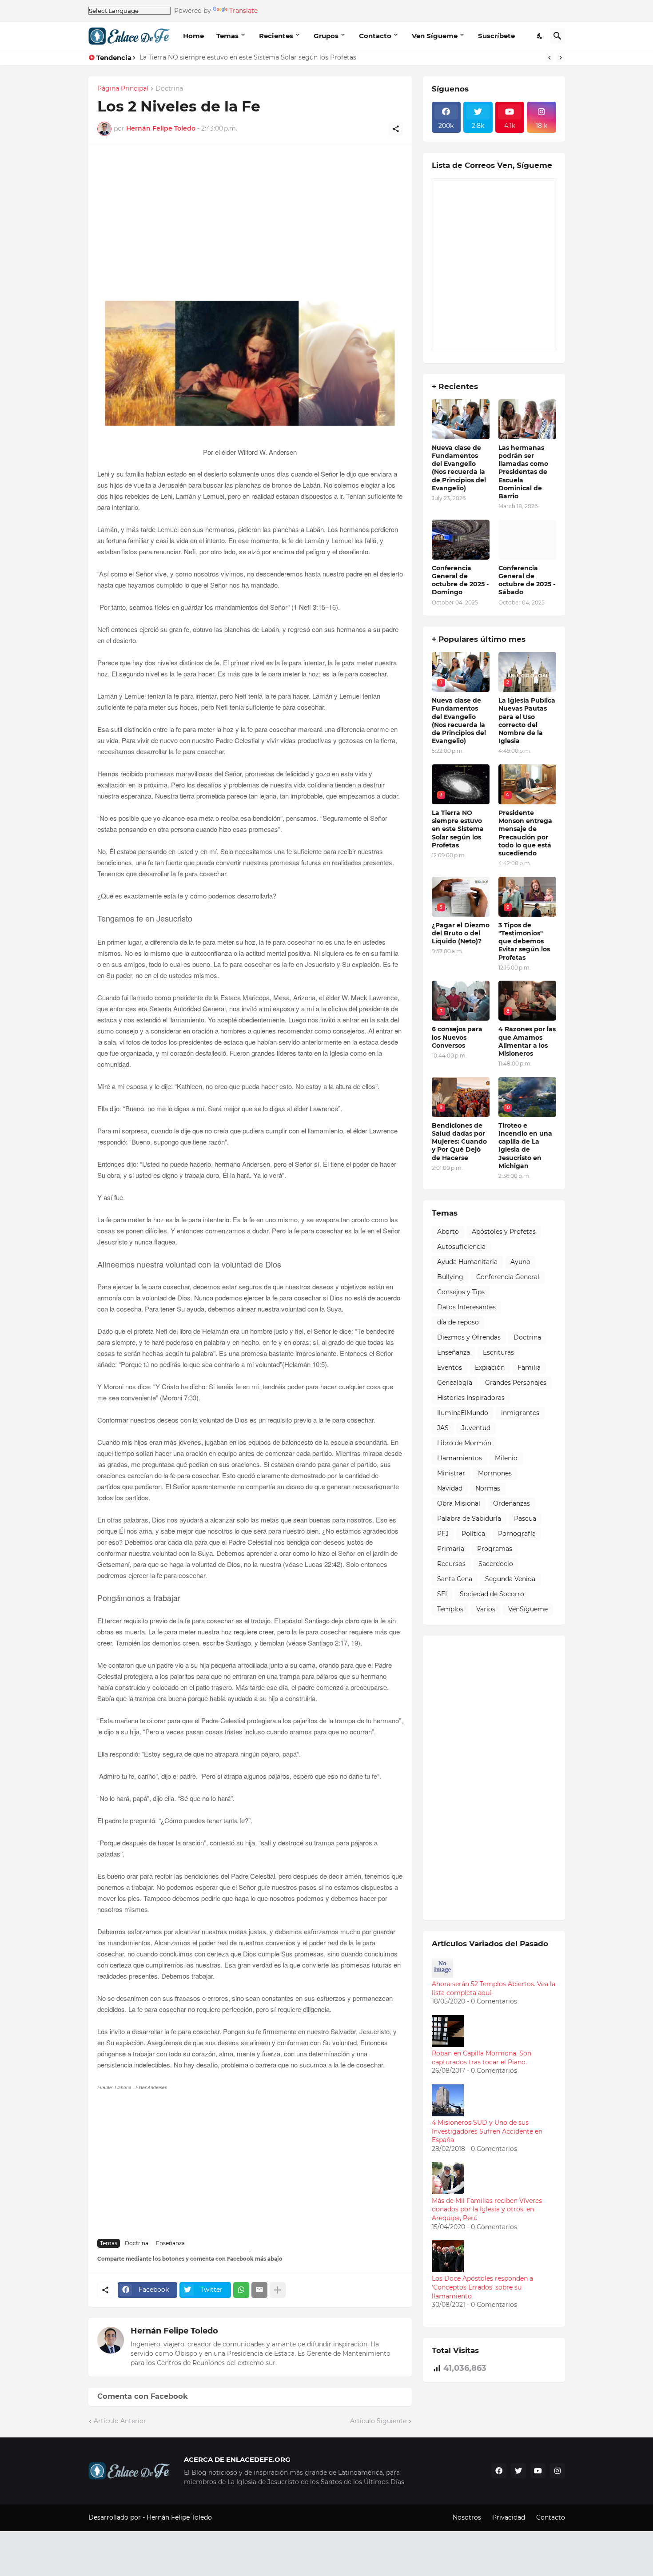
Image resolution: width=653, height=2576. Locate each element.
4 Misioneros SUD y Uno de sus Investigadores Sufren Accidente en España (487, 2131)
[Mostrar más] (278, 2290)
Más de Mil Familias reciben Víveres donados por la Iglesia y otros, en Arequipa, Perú (487, 2209)
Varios (486, 1609)
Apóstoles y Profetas (504, 1232)
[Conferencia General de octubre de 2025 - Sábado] (527, 540)
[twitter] (518, 2471)
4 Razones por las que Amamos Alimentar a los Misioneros (527, 1041)
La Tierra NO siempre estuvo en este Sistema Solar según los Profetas (248, 57)
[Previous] (549, 58)
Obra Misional (459, 1503)
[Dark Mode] (540, 36)
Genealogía (455, 1383)
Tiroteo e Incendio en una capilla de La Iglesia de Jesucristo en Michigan (525, 1146)
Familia (529, 1368)
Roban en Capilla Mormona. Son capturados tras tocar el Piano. (482, 2058)
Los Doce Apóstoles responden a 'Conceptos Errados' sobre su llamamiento (482, 2287)
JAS (443, 1428)
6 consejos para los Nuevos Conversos (457, 1037)
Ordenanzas (512, 1503)
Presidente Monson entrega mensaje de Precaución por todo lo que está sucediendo (525, 833)
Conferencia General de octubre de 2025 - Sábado (527, 580)
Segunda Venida (510, 1579)
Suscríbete (496, 36)
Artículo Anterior (120, 2421)
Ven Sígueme (435, 36)
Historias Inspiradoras (471, 1398)
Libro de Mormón (464, 1443)
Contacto (375, 36)
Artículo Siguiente (378, 2421)
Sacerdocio (496, 1564)
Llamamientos (460, 1458)
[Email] (259, 2290)
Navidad (450, 1488)
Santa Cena (455, 1579)
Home (193, 36)
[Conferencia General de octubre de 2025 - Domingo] (461, 540)
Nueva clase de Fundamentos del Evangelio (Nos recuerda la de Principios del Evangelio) (459, 468)
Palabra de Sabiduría (469, 1519)
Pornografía (517, 1534)
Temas (227, 36)
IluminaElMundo (463, 1413)
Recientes (276, 36)
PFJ (443, 1534)
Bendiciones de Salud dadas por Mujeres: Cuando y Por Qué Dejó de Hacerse (459, 1142)
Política (473, 1534)
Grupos (326, 36)
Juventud (476, 1428)
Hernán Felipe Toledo (174, 2331)
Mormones (495, 1473)
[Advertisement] (250, 227)
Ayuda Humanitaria (467, 1262)
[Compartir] (396, 129)
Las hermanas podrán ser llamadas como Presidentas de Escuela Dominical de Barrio (523, 472)
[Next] (561, 58)
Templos (450, 1609)
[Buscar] (557, 36)
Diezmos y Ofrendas (469, 1337)
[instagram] (557, 2471)
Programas (495, 1549)
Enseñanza (170, 2243)
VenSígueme (528, 1609)
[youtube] (538, 2471)
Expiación (490, 1368)
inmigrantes (520, 1413)
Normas (488, 1488)
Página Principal (123, 89)
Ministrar (451, 1473)
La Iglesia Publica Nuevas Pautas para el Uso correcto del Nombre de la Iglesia (527, 721)
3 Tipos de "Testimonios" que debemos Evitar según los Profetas (524, 941)
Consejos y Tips (461, 1292)
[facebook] (499, 2471)
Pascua (525, 1519)
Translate (243, 11)
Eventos (450, 1368)
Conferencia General (508, 1277)
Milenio (506, 1458)
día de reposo (458, 1322)
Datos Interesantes (466, 1307)
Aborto (448, 1232)
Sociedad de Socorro (492, 1594)
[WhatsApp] (241, 2290)
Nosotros (467, 2517)
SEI (442, 1594)
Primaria (451, 1549)
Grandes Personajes (516, 1383)
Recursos (451, 1564)
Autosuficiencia (461, 1247)
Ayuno (520, 1262)
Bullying (450, 1277)
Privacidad (509, 2517)
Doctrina (169, 89)
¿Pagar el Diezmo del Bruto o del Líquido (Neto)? (461, 933)
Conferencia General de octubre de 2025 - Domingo (460, 580)
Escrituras (498, 1352)
